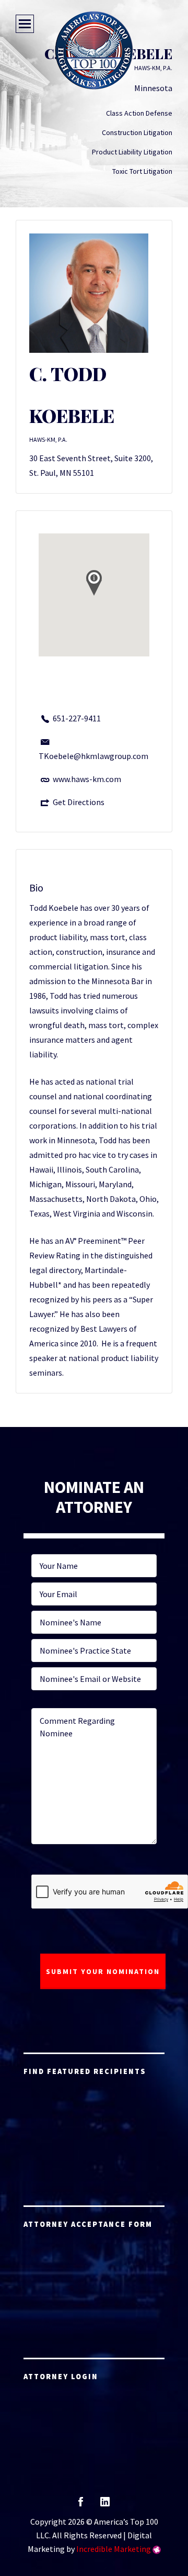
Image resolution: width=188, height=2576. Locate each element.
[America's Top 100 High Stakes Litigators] (94, 50)
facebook (81, 2505)
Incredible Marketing (114, 2549)
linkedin (105, 2505)
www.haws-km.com (87, 779)
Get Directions (79, 802)
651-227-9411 (77, 718)
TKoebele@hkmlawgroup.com (93, 756)
